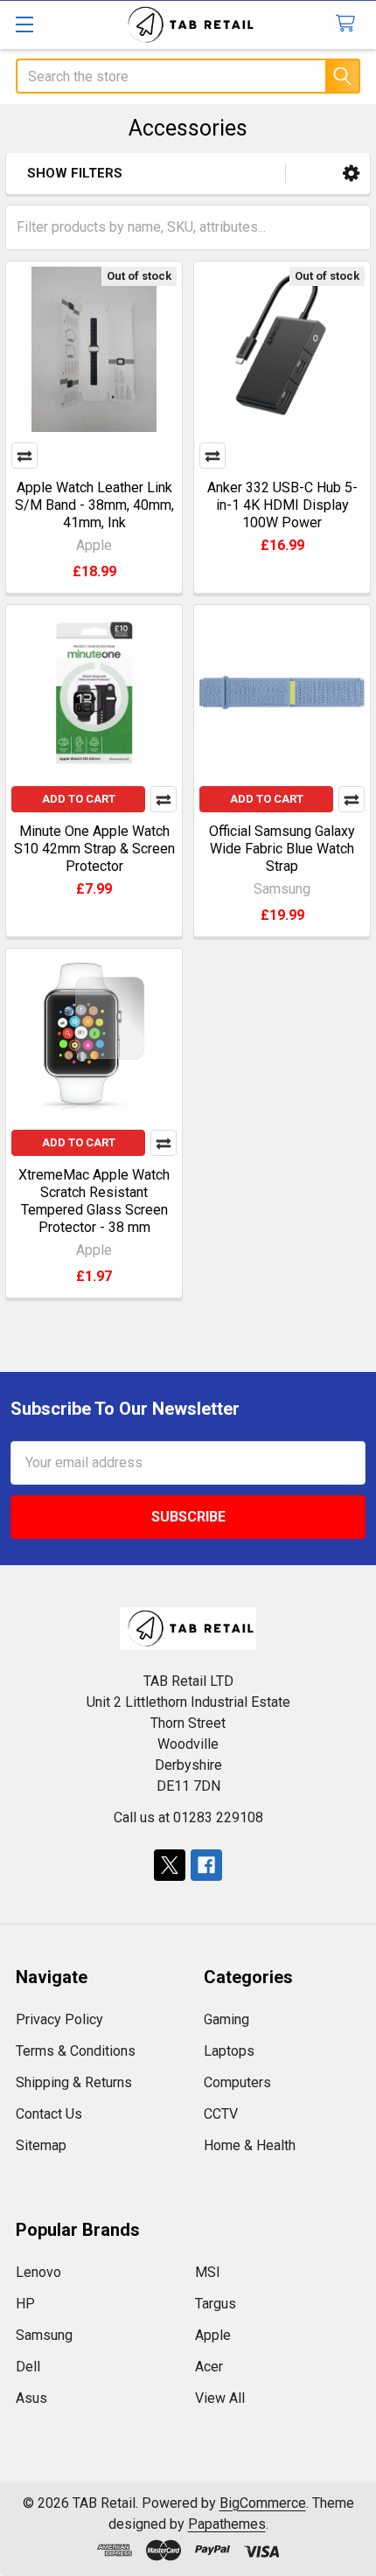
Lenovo (38, 2272)
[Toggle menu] (24, 24)
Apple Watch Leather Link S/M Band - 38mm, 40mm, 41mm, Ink (94, 505)
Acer (209, 2367)
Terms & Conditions (76, 2051)
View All (220, 2398)
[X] (170, 1865)
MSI (208, 2272)
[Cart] (349, 24)
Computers (237, 2082)
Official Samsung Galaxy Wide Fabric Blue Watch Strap (282, 849)
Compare (24, 456)
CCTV (221, 2114)
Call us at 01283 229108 (188, 1817)
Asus (31, 2398)
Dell (28, 2367)
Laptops (229, 2051)
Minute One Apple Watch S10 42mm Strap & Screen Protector (94, 849)
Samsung (44, 2335)
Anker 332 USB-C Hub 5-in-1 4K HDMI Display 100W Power (282, 505)
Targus (216, 2304)
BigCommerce (263, 2503)
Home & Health (250, 2145)
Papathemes (227, 2524)
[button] (351, 174)
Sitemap (41, 2145)
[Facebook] (206, 1865)
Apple (213, 2335)
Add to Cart (79, 799)
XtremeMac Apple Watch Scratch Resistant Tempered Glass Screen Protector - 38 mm (94, 1201)
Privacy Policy (59, 2019)
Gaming (226, 2019)
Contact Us (49, 2114)
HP (25, 2304)
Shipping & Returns (74, 2082)
